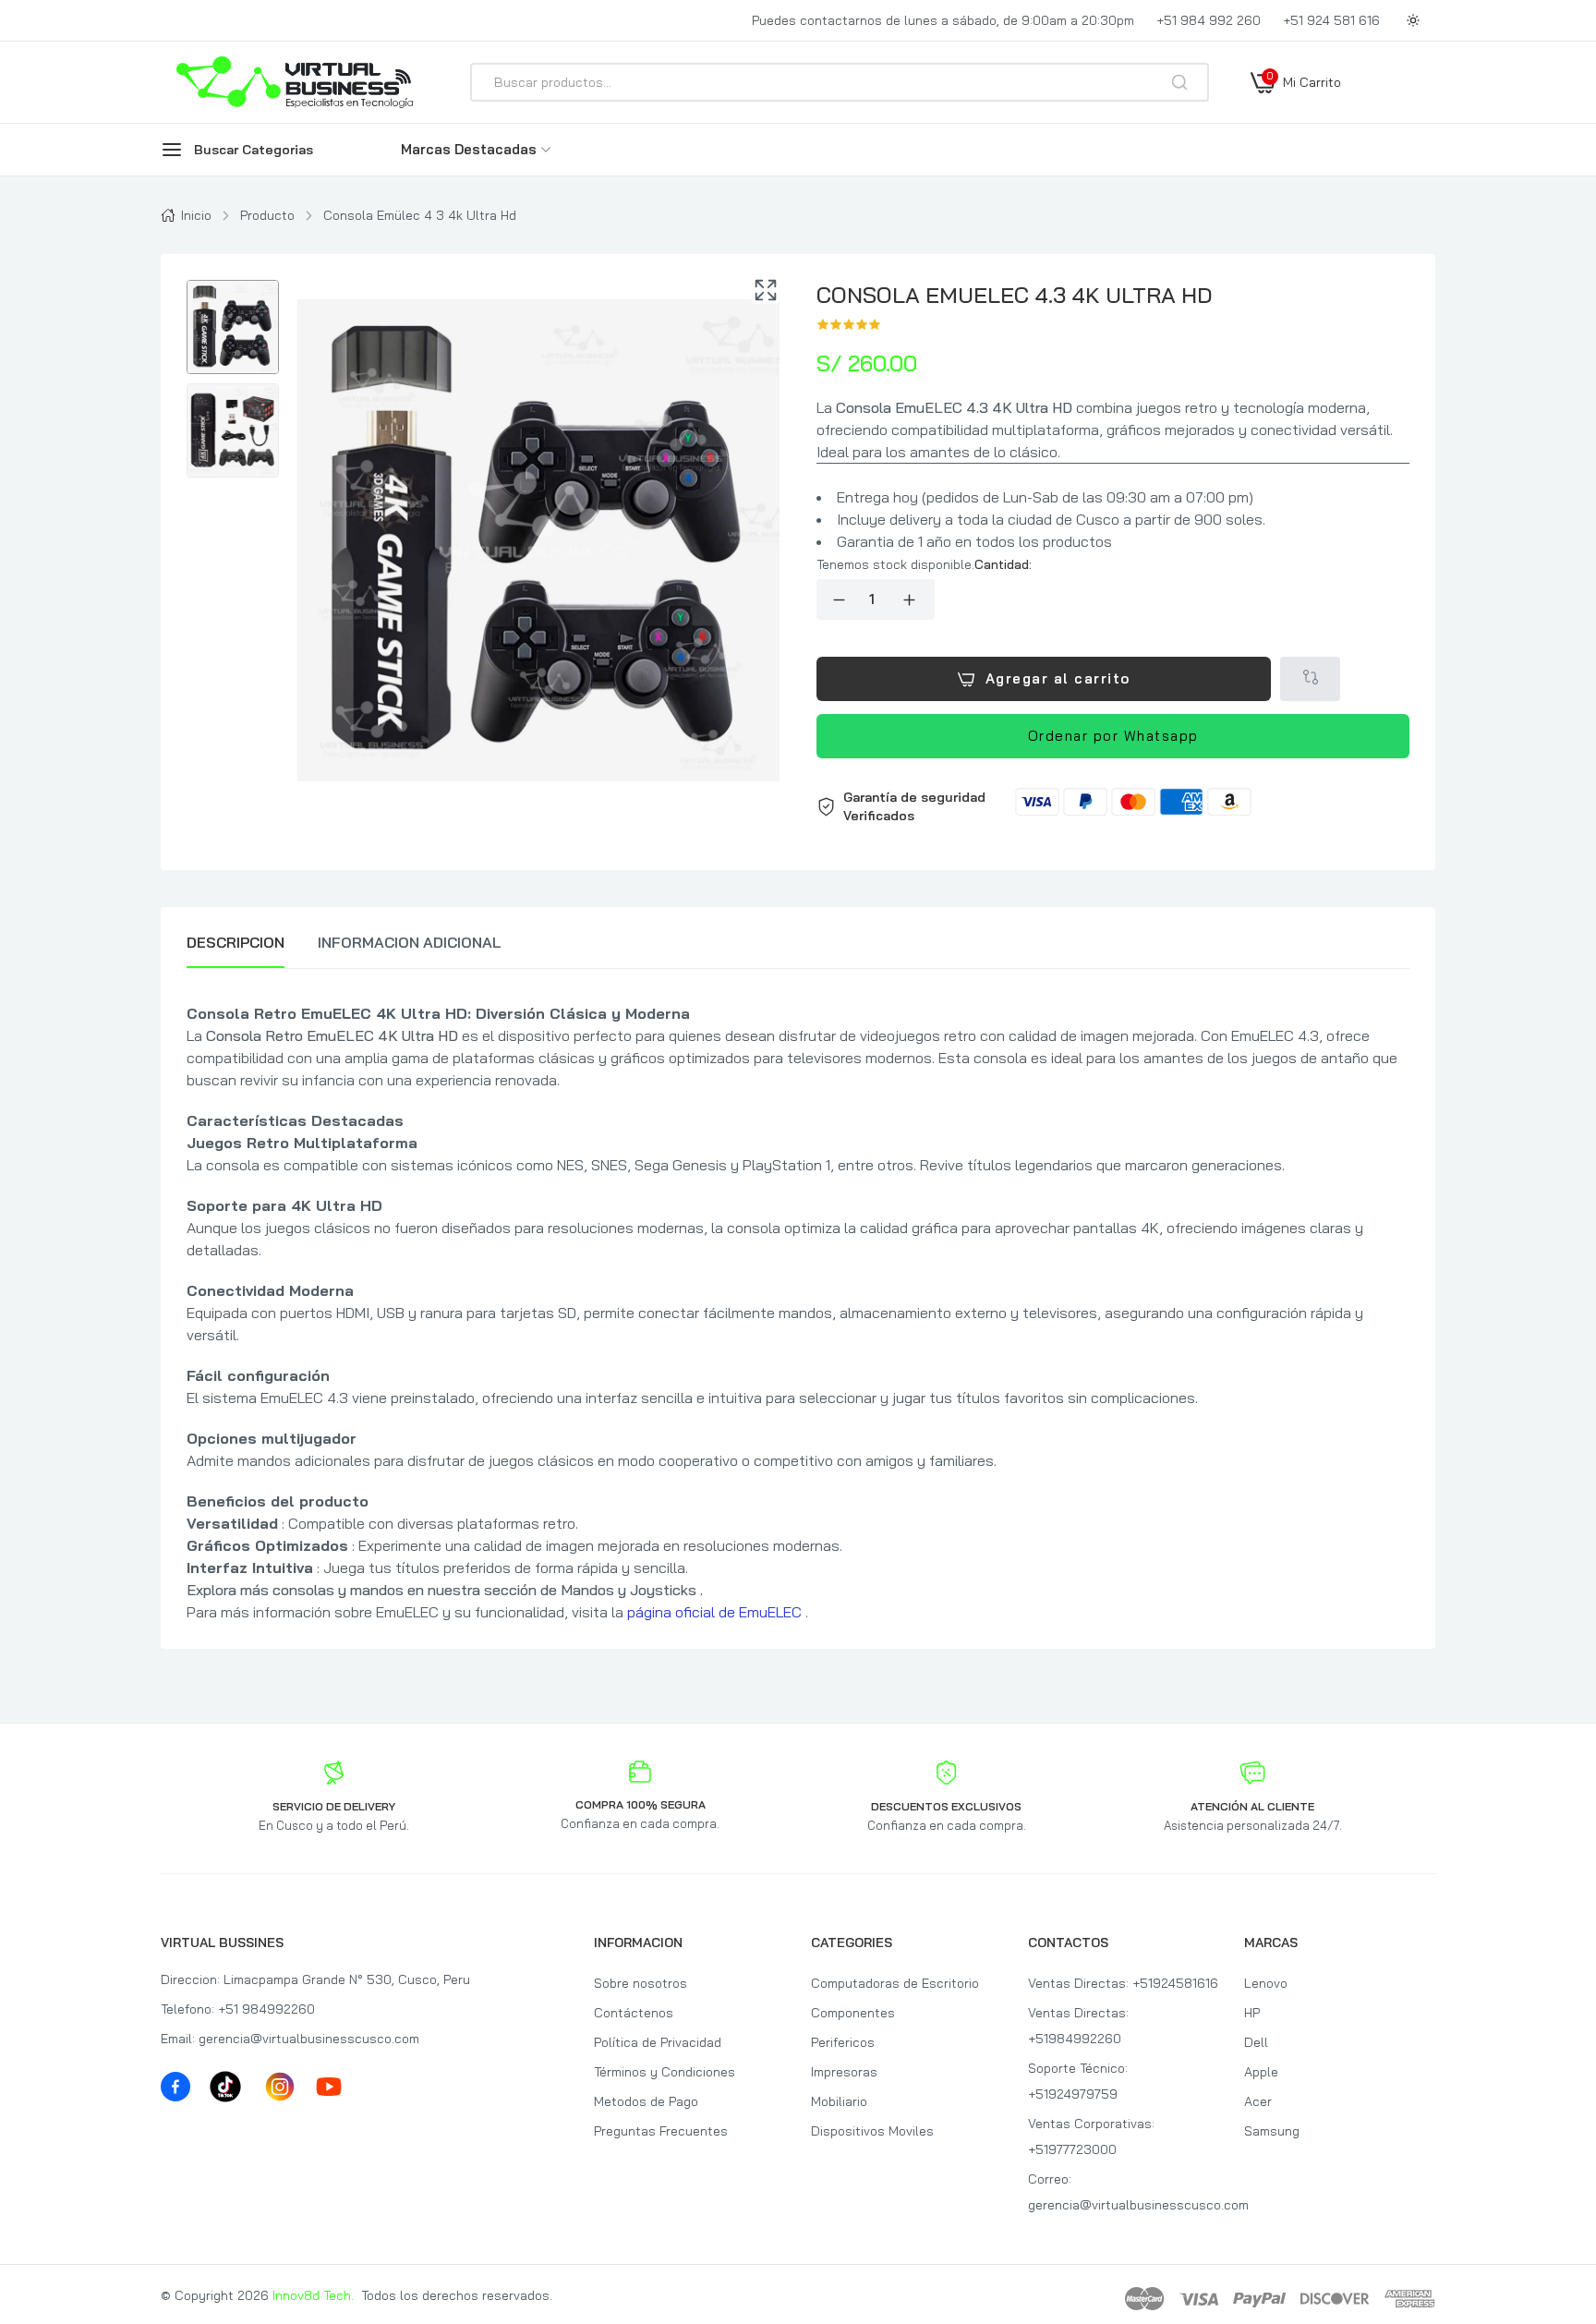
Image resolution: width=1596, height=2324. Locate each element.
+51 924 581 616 (1331, 20)
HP (1252, 2013)
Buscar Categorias (254, 150)
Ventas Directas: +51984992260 (1078, 2026)
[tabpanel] (798, 1313)
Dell (1256, 2042)
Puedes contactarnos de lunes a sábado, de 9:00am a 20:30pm (943, 20)
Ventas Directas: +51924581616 (1123, 1983)
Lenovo (1266, 1983)
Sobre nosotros (641, 1983)
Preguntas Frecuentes (661, 2131)
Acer (1258, 2101)
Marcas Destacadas (469, 149)
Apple (1261, 2072)
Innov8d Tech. (313, 2295)
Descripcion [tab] (236, 942)
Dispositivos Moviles (872, 2131)
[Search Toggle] (1262, 131)
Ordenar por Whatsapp (1113, 736)
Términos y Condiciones (665, 2072)
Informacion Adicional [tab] (410, 942)
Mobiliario (839, 2101)
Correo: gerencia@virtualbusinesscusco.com (1124, 2192)
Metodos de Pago (646, 2101)
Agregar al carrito (1058, 678)
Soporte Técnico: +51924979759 (1078, 2081)
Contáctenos (634, 2013)
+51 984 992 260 (1209, 20)
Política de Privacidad (658, 2042)
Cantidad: (1003, 564)
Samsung (1272, 2131)
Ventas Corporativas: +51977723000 (1091, 2136)
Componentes (853, 2013)
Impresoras (844, 2072)
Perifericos (843, 2042)
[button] (1113, 806)
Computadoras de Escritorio (895, 1983)
